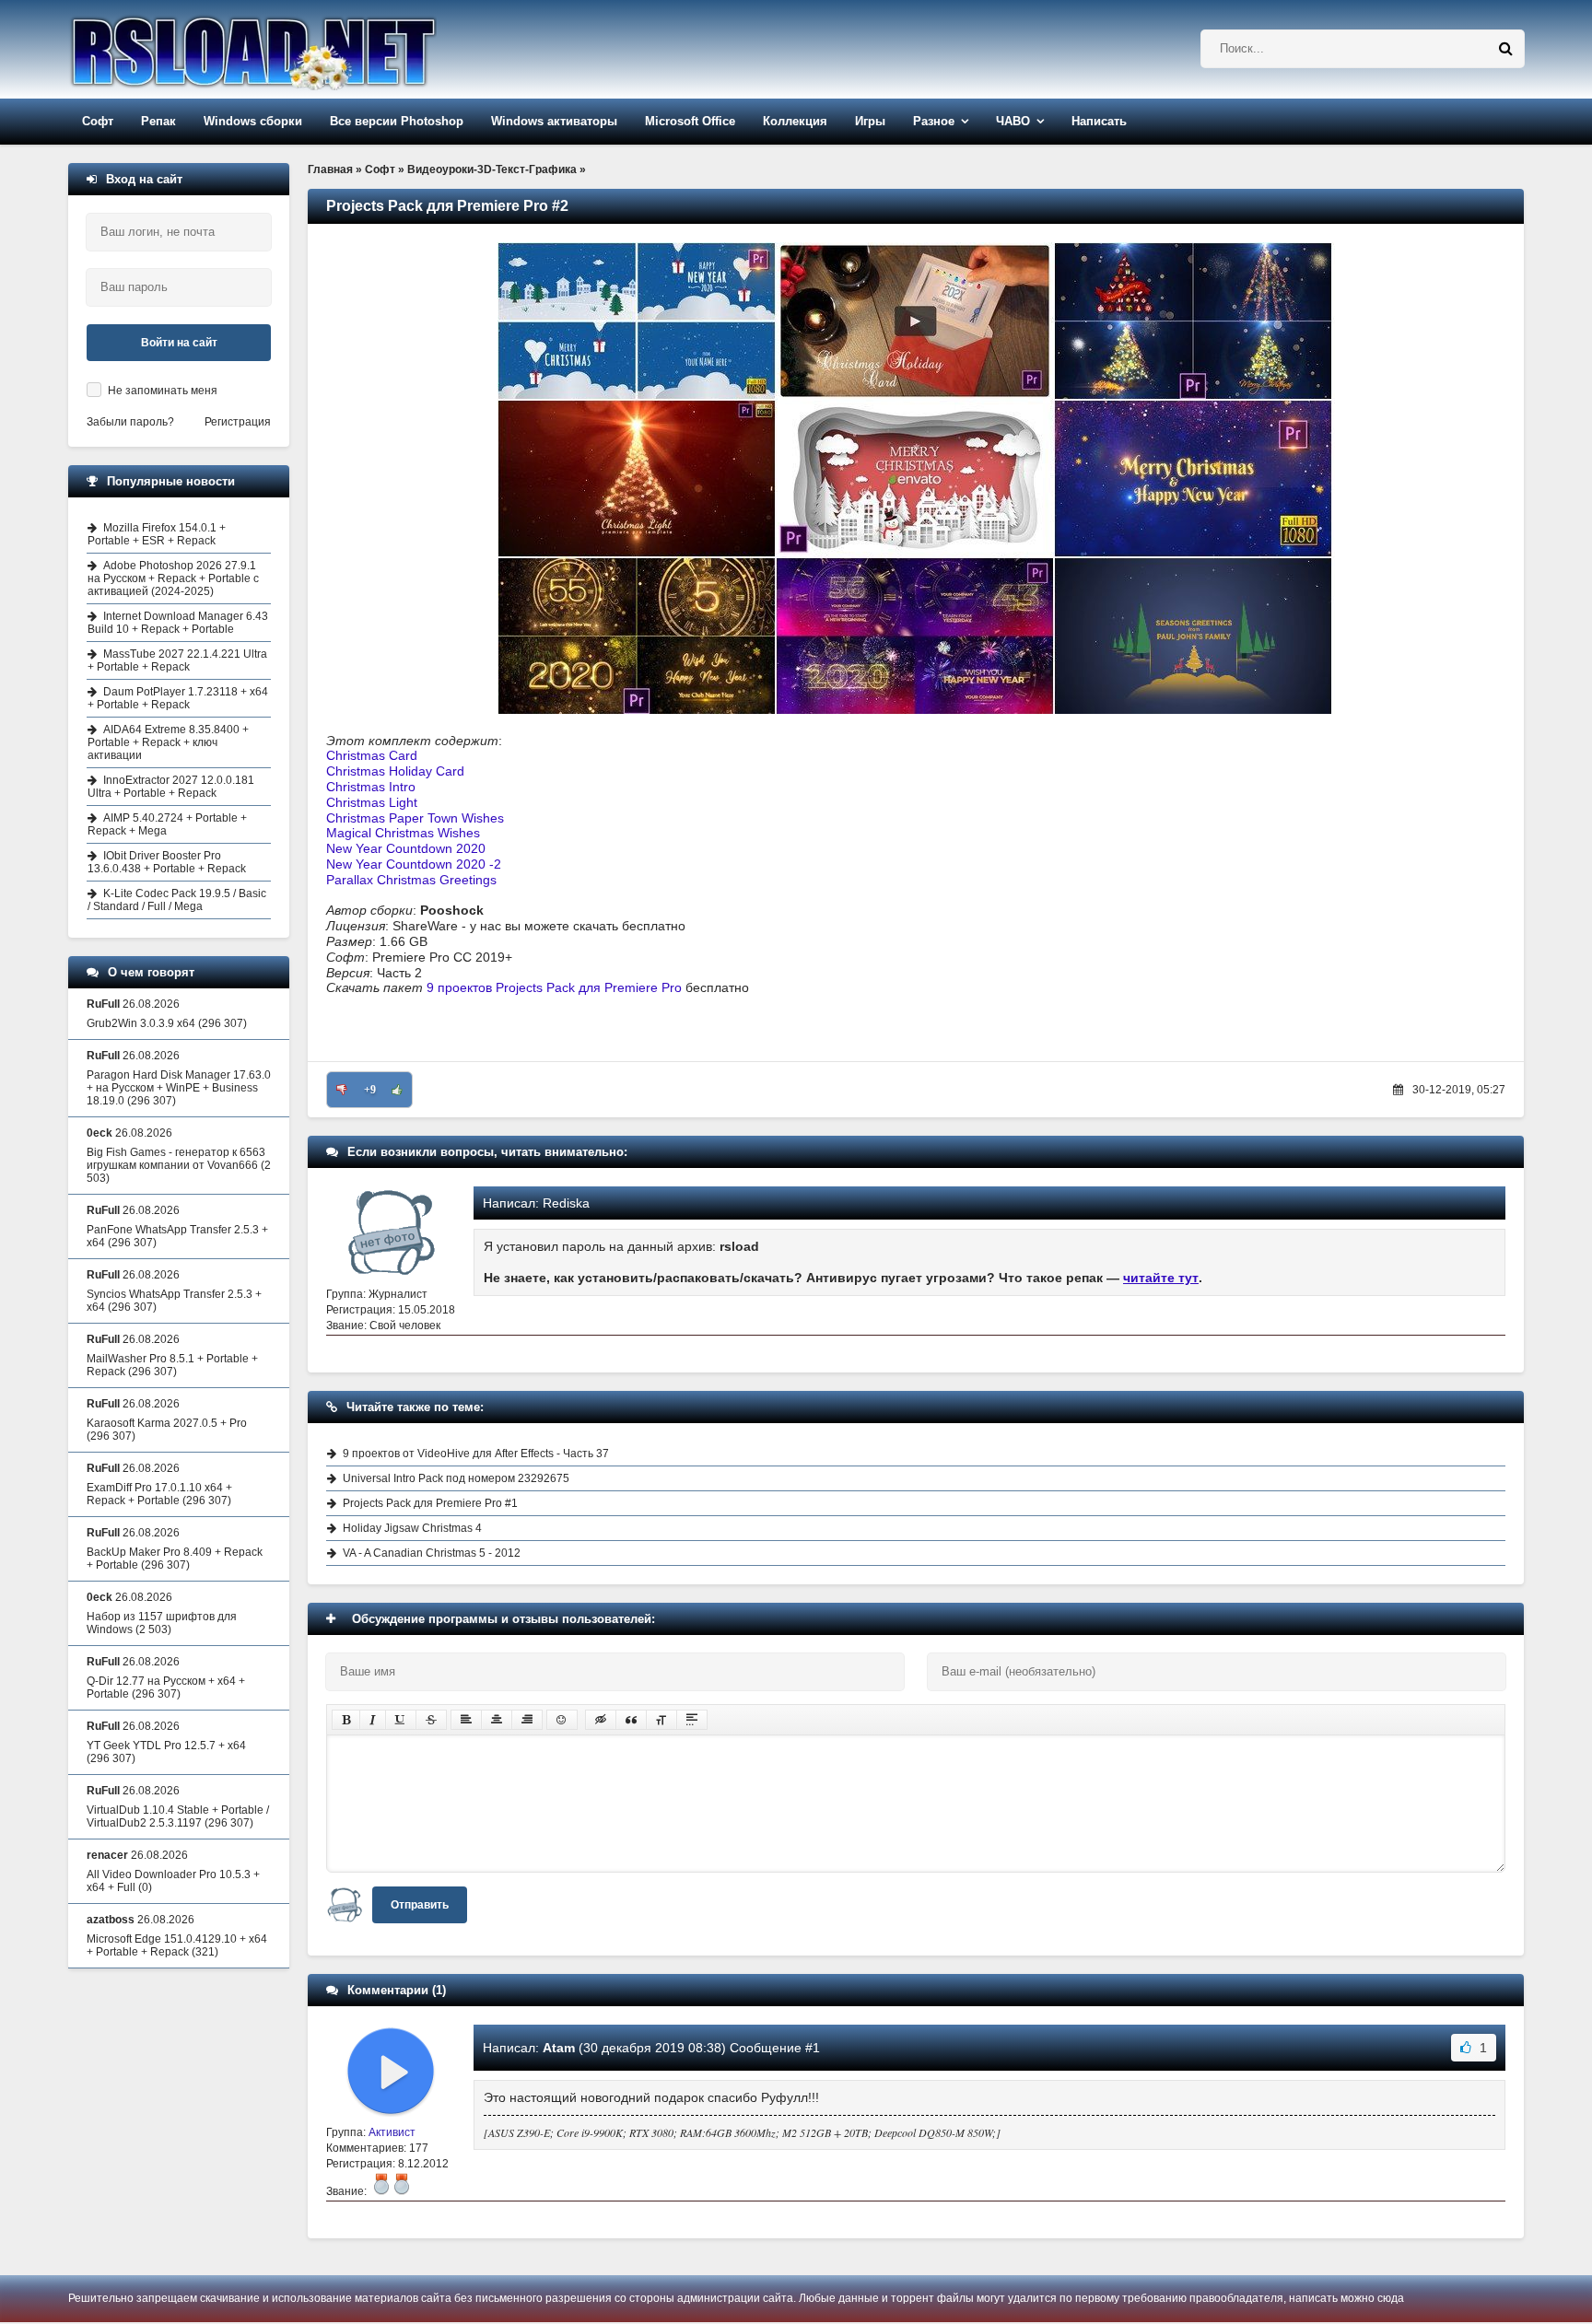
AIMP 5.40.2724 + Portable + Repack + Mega (167, 824)
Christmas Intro (371, 787)
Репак (158, 121)
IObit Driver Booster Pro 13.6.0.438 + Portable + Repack (167, 862)
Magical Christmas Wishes (403, 833)
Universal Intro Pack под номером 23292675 (456, 1478)
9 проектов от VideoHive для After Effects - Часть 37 (476, 1454)
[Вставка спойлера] (692, 1720)
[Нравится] (397, 1090)
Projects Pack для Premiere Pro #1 (430, 1503)
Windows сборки (253, 121)
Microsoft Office (690, 121)
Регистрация (238, 422)
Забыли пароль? (130, 422)
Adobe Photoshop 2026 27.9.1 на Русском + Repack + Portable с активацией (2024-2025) (173, 578)
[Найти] (1505, 49)
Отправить (420, 1905)
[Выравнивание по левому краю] (466, 1720)
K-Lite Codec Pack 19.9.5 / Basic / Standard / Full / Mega (177, 900)
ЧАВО (1013, 121)
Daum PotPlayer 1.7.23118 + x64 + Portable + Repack (178, 698)
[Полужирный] (346, 1720)
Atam (559, 2048)
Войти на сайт (179, 343)
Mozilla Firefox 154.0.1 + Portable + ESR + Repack (157, 534)
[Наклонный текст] (373, 1720)
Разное (934, 121)
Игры (870, 121)
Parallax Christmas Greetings (411, 880)
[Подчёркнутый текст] (401, 1720)
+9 (370, 1090)
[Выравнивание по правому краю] (527, 1720)
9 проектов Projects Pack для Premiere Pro (554, 987)
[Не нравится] (342, 1090)
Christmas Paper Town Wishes (415, 818)
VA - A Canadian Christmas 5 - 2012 (432, 1553)
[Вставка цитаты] (631, 1720)
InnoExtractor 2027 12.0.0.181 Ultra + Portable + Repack (171, 787)
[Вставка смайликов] (562, 1720)
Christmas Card (372, 755)
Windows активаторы (554, 121)
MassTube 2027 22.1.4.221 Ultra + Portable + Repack (177, 660)
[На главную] (300, 49)
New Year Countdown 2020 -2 (414, 864)
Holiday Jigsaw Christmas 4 (412, 1528)
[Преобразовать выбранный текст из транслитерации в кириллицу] (661, 1720)
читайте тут (1161, 1278)
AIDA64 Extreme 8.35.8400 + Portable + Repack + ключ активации (168, 742)
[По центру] (497, 1720)
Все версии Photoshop (397, 121)
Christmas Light (372, 802)
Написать (1099, 121)
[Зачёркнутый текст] (431, 1720)
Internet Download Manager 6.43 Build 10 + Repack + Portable (178, 623)
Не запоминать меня (163, 391)
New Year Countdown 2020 (406, 848)
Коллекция (795, 121)
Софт (98, 121)
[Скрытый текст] (601, 1720)
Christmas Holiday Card (395, 771)
